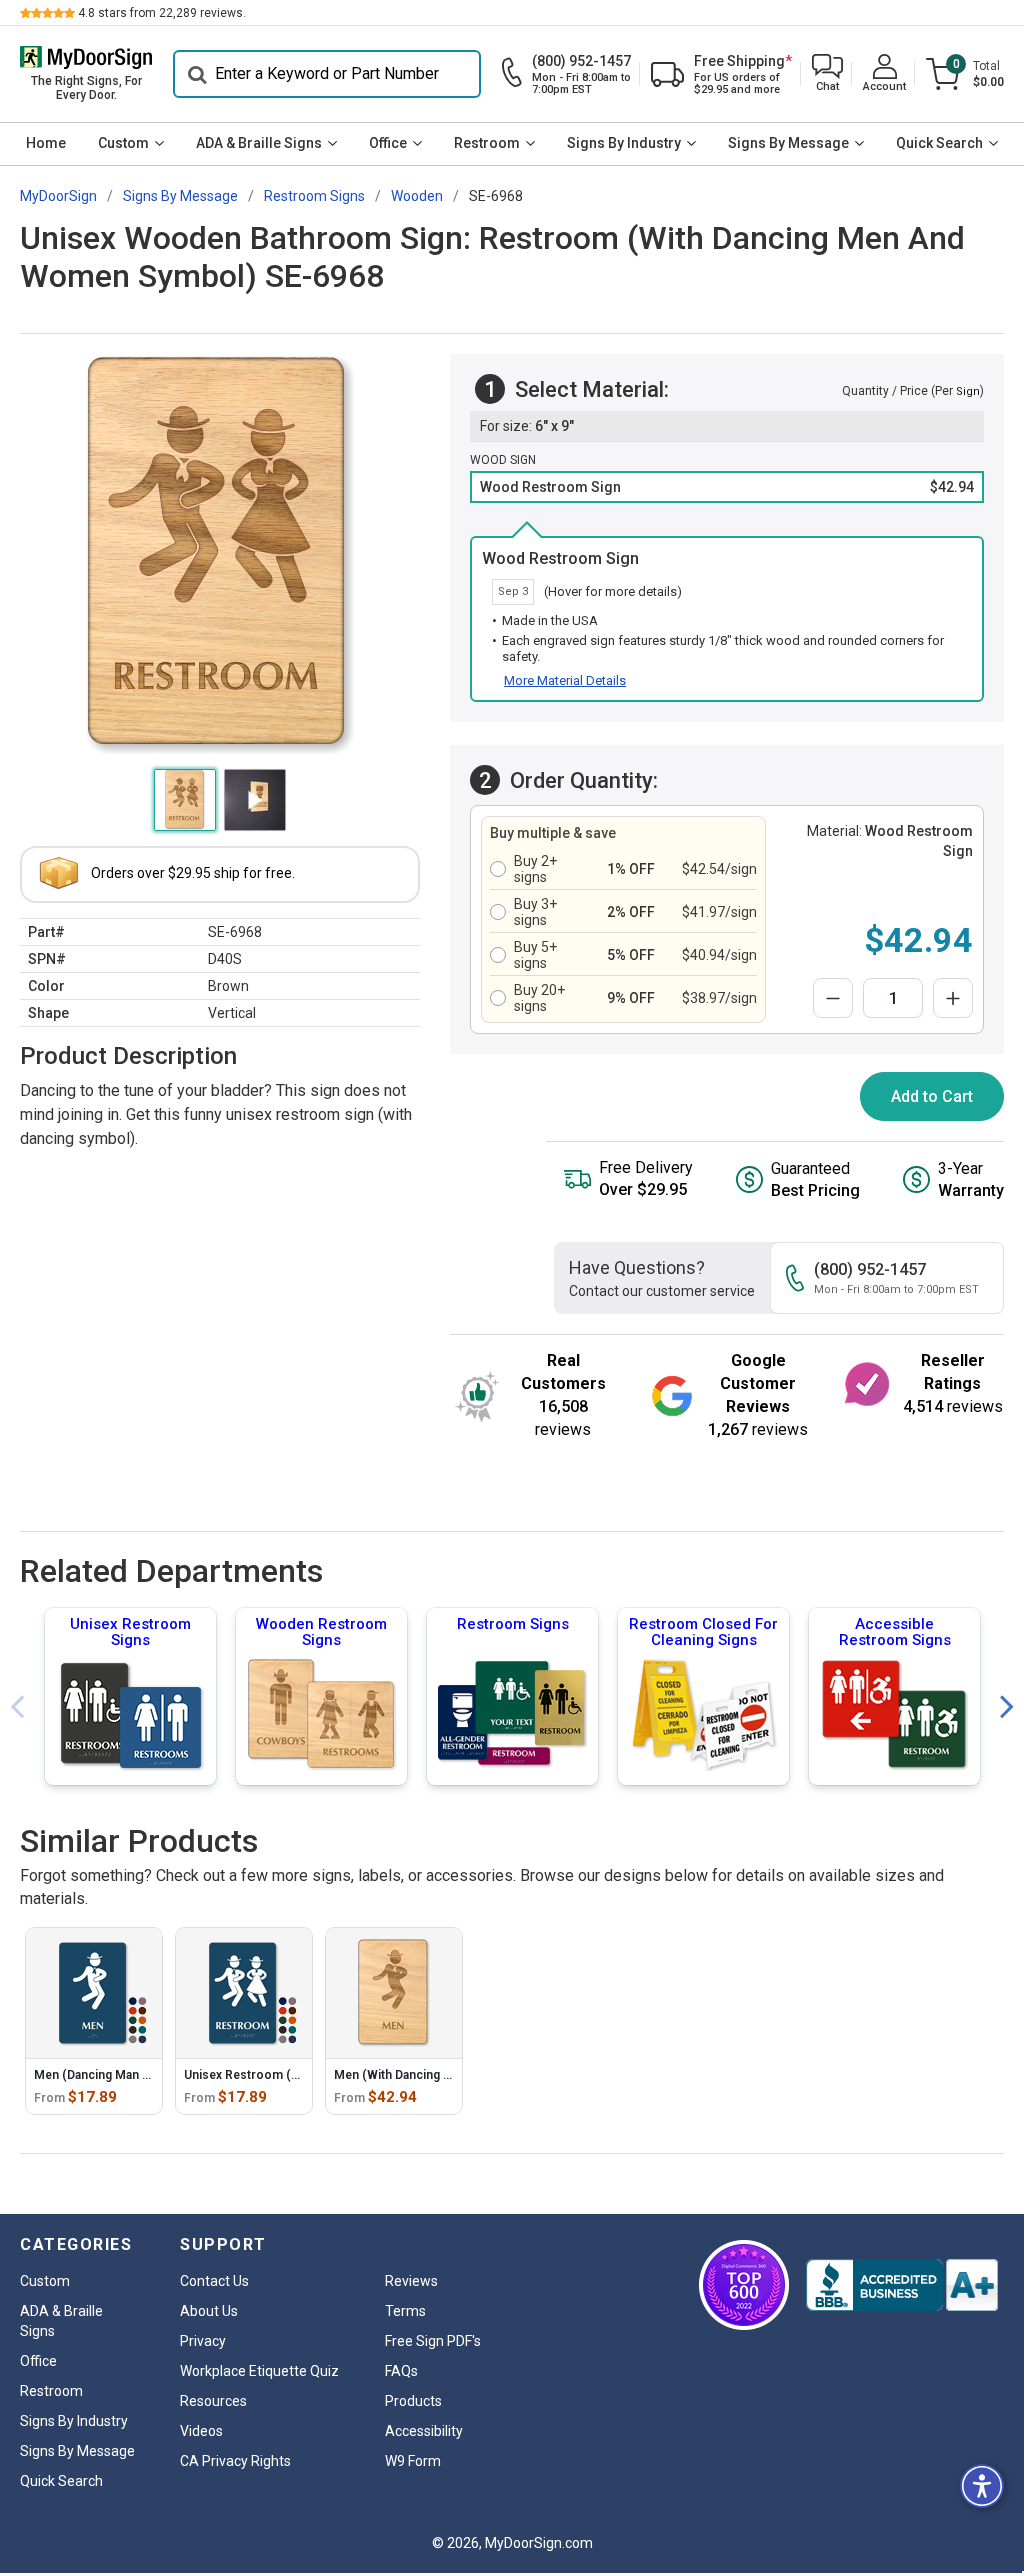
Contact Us (214, 2281)
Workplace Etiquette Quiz (259, 2371)
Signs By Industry (624, 143)
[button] (827, 74)
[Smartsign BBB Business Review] (902, 2285)
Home (46, 143)
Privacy (203, 2341)
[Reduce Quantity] (833, 998)
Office (388, 143)
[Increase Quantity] (953, 998)
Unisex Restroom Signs (130, 1632)
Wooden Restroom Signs (321, 1632)
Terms (405, 2311)
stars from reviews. (162, 13)
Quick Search (939, 143)
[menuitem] (46, 144)
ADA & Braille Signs (259, 143)
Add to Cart (932, 1096)
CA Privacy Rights (235, 2461)
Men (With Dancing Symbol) (412, 2075)
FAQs (401, 2371)
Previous (17, 1707)
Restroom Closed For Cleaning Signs (703, 1632)
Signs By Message (788, 143)
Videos (201, 2431)
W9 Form (413, 2461)
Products (413, 2401)
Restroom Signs (513, 1624)
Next (1007, 1707)
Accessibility (424, 2431)
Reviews (411, 2281)
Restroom (487, 143)
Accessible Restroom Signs (895, 1632)
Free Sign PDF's (433, 2341)
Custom (123, 143)
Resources (213, 2401)
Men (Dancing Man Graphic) (112, 2075)
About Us (209, 2311)
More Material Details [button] (565, 680)
